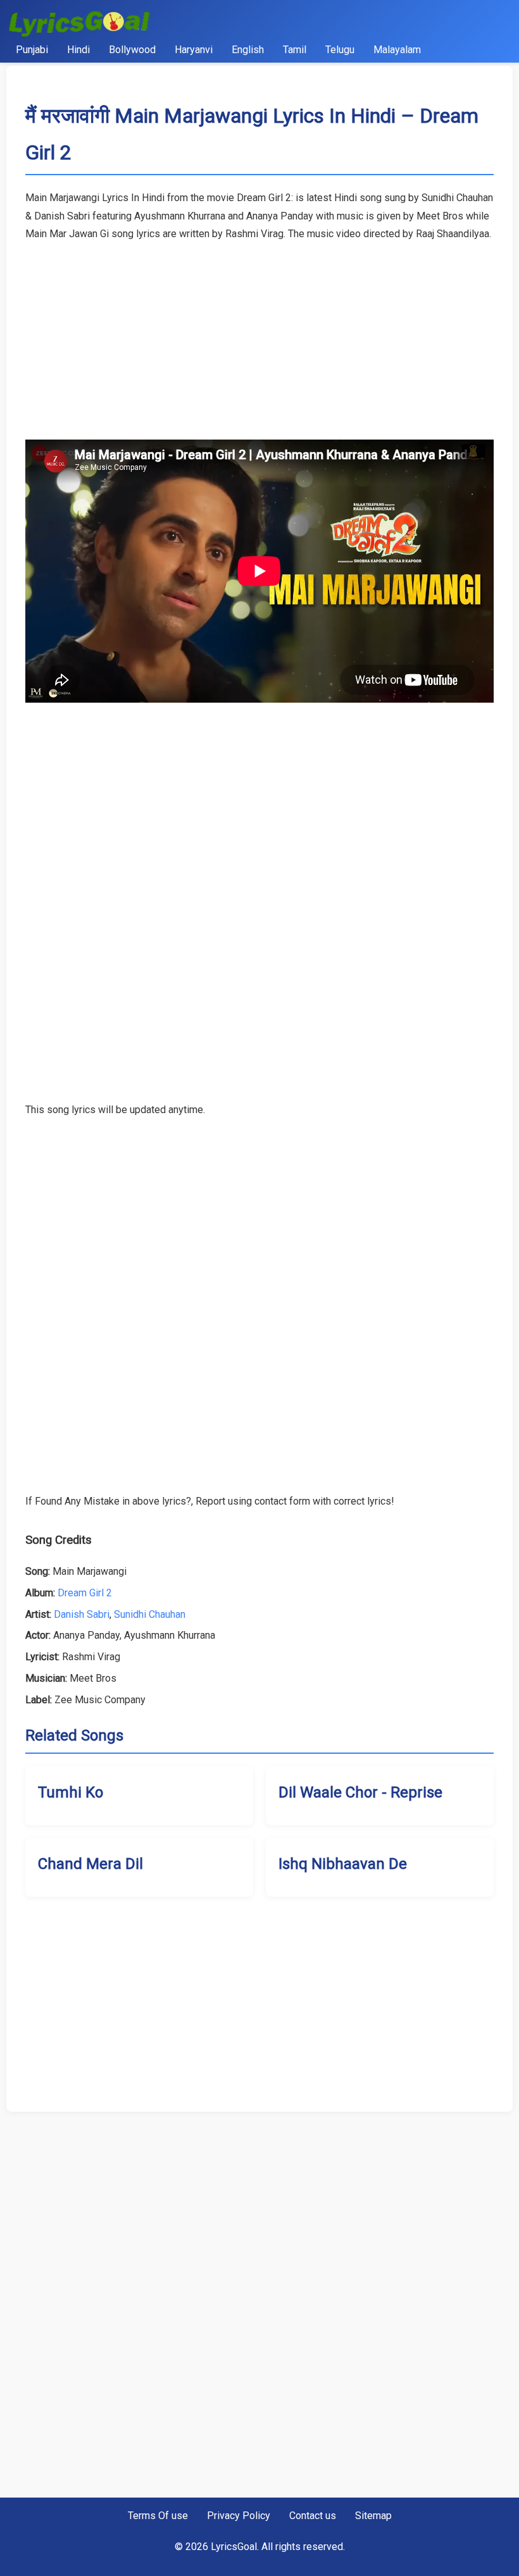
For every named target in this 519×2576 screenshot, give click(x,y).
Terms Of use (158, 2516)
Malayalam (397, 50)
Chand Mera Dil (91, 1864)
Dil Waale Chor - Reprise (360, 1792)
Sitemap (373, 2516)
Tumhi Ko (71, 1792)
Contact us (313, 2516)
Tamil (295, 50)
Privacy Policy (239, 2516)
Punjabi (32, 50)
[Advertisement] (259, 332)
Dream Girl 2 (85, 1593)
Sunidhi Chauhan (150, 1614)
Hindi (78, 50)
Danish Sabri (82, 1614)
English (248, 50)
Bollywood (132, 50)
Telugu (340, 50)
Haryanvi (194, 50)
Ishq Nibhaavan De (343, 1864)
